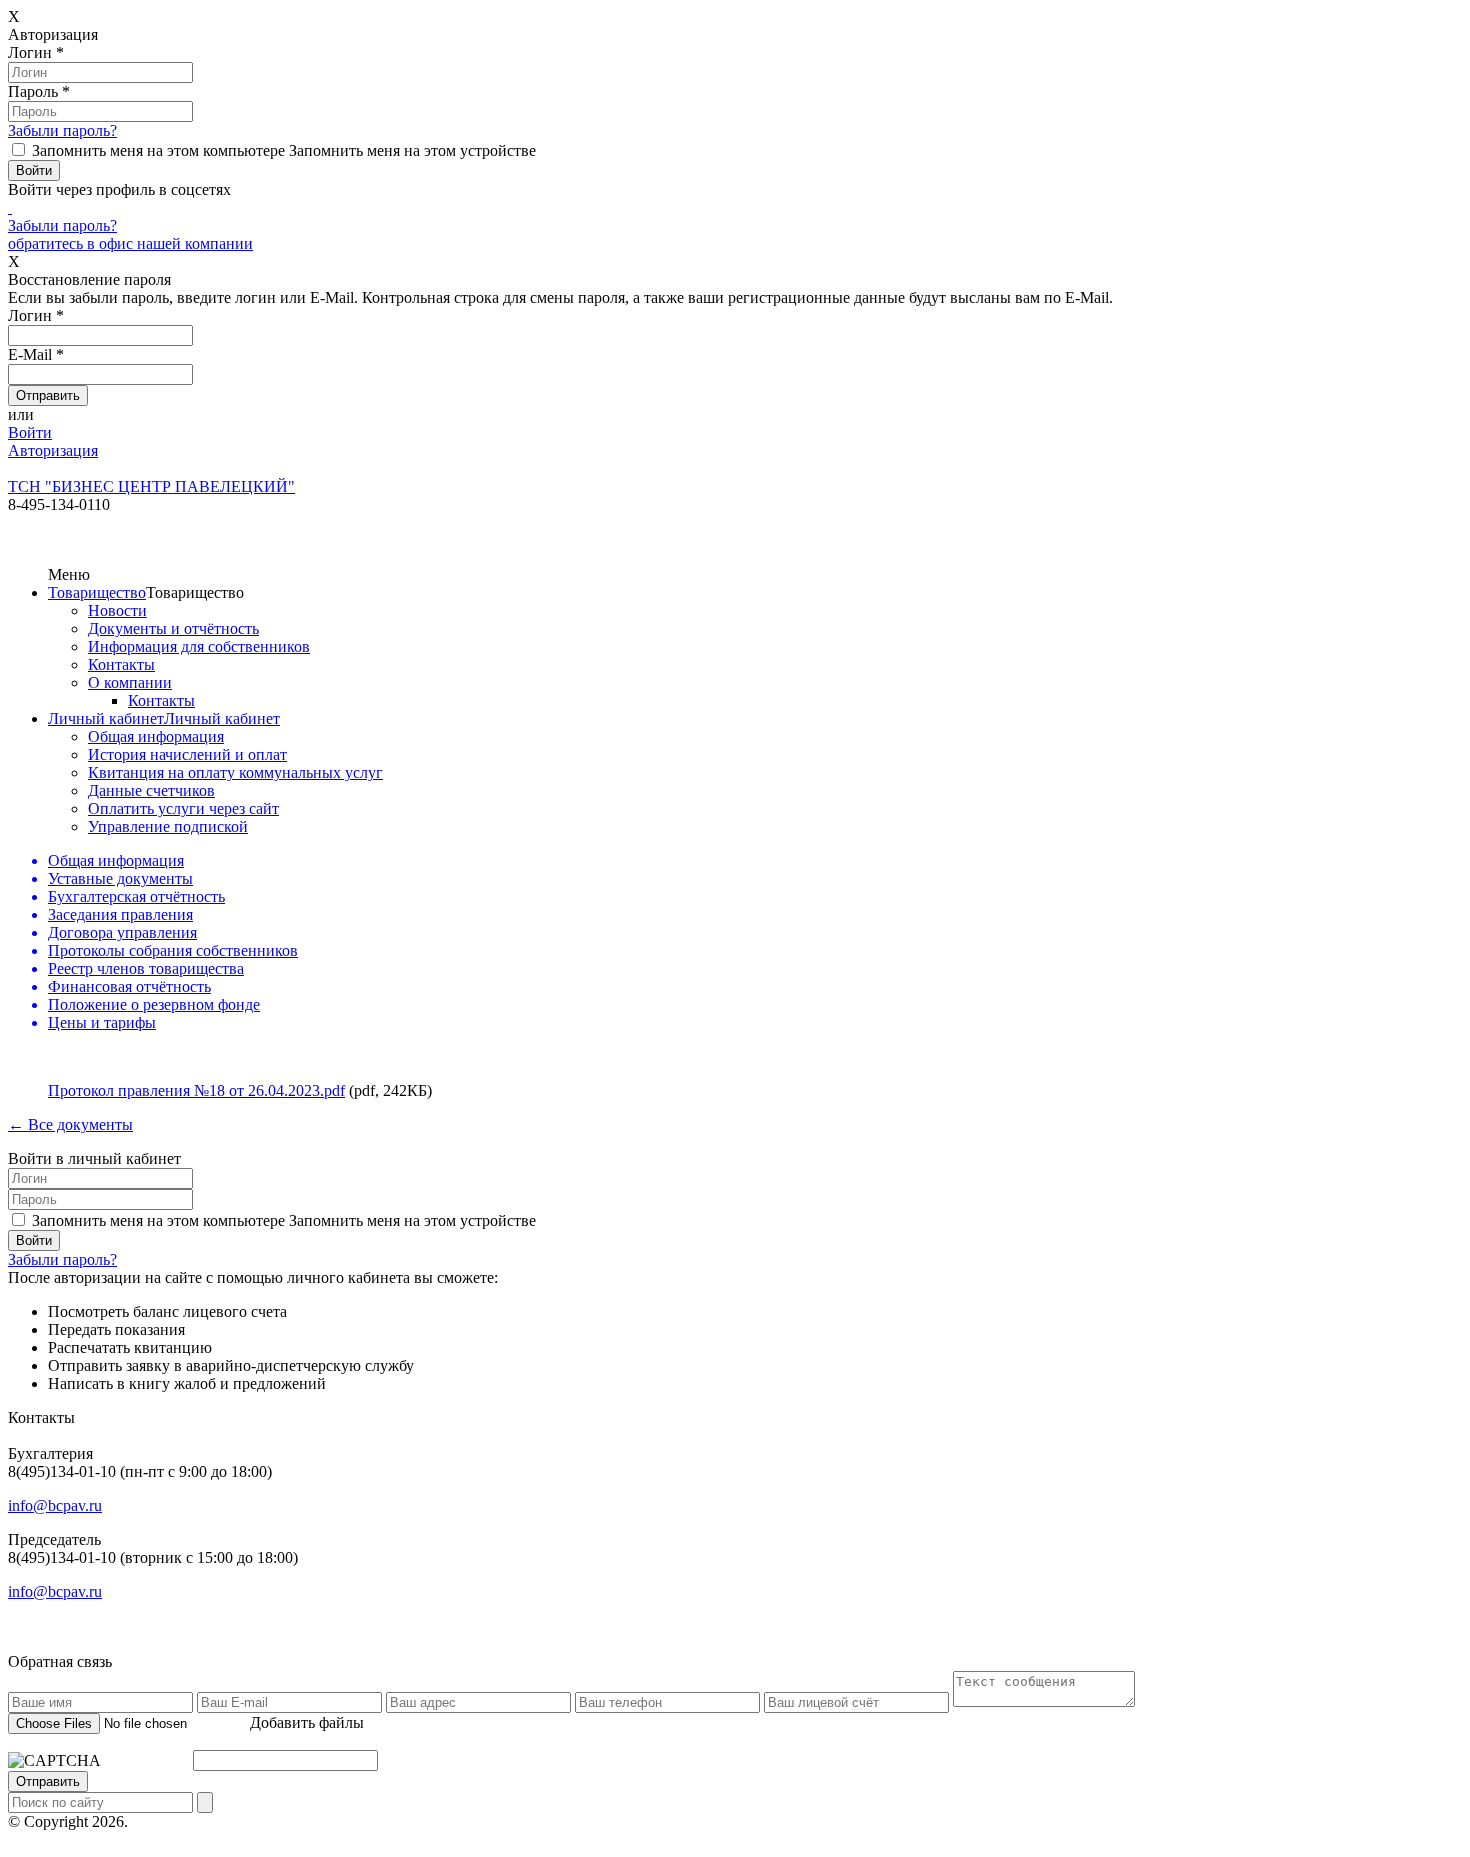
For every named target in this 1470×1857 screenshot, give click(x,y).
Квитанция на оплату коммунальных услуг (235, 772)
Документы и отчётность (173, 628)
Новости (117, 610)
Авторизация (53, 450)
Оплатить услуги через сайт (183, 808)
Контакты (121, 664)
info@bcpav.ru (55, 1505)
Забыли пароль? (62, 130)
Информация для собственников (199, 646)
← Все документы (70, 1124)
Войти (30, 432)
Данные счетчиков (151, 790)
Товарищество (97, 592)
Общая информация (156, 736)
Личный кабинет (106, 718)
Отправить (48, 1781)
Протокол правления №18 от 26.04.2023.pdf (196, 1090)
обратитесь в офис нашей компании (130, 243)
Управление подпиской (168, 826)
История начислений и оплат (187, 754)
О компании (130, 682)
